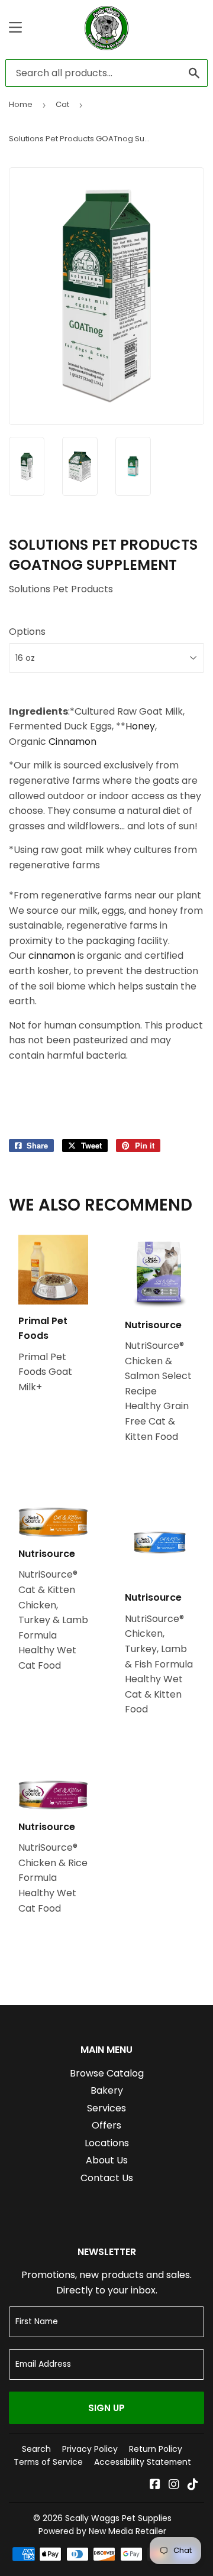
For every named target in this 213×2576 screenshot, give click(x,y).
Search (36, 2449)
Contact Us (107, 2178)
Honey (140, 726)
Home (21, 104)
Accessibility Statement (143, 2462)
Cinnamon (72, 742)
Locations (107, 2143)
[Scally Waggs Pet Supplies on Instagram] (174, 2485)
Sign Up (106, 2408)
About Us (107, 2160)
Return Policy (156, 2449)
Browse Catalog (107, 2073)
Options (27, 632)
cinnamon (52, 956)
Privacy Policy (90, 2449)
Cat (62, 104)
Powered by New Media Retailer (102, 2531)
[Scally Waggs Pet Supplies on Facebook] (155, 2485)
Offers (106, 2125)
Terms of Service (48, 2462)
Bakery (107, 2090)
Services (106, 2108)
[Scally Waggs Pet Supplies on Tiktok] (193, 2485)
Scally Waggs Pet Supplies (118, 2518)
